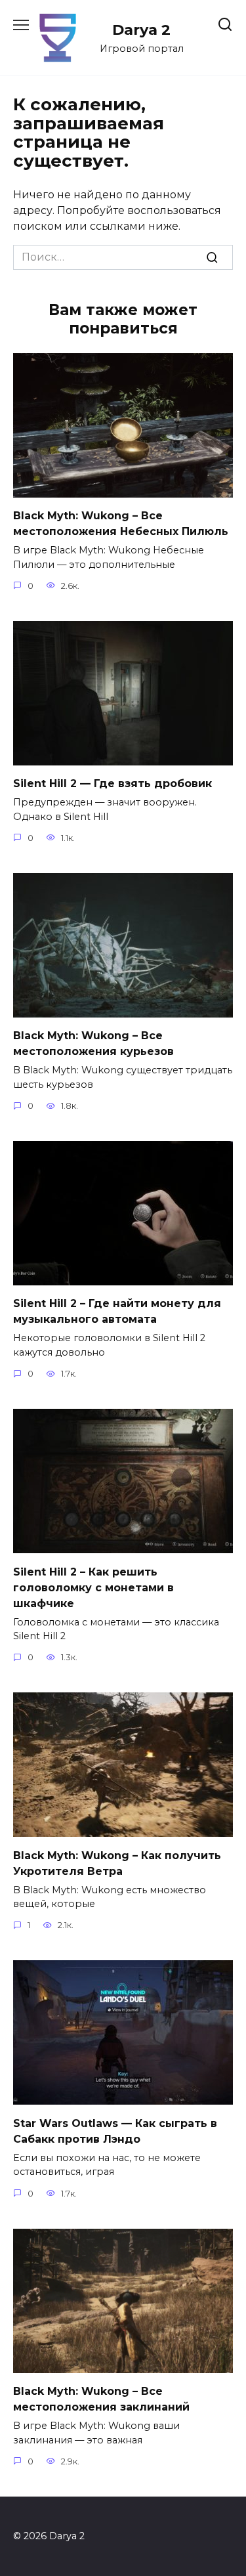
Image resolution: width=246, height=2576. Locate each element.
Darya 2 (141, 30)
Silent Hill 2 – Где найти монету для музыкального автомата (117, 1311)
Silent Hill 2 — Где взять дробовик (113, 784)
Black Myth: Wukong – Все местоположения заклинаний (101, 2399)
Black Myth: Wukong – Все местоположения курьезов (93, 1043)
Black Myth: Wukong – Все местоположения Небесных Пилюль (121, 524)
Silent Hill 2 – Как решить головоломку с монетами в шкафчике (93, 1587)
